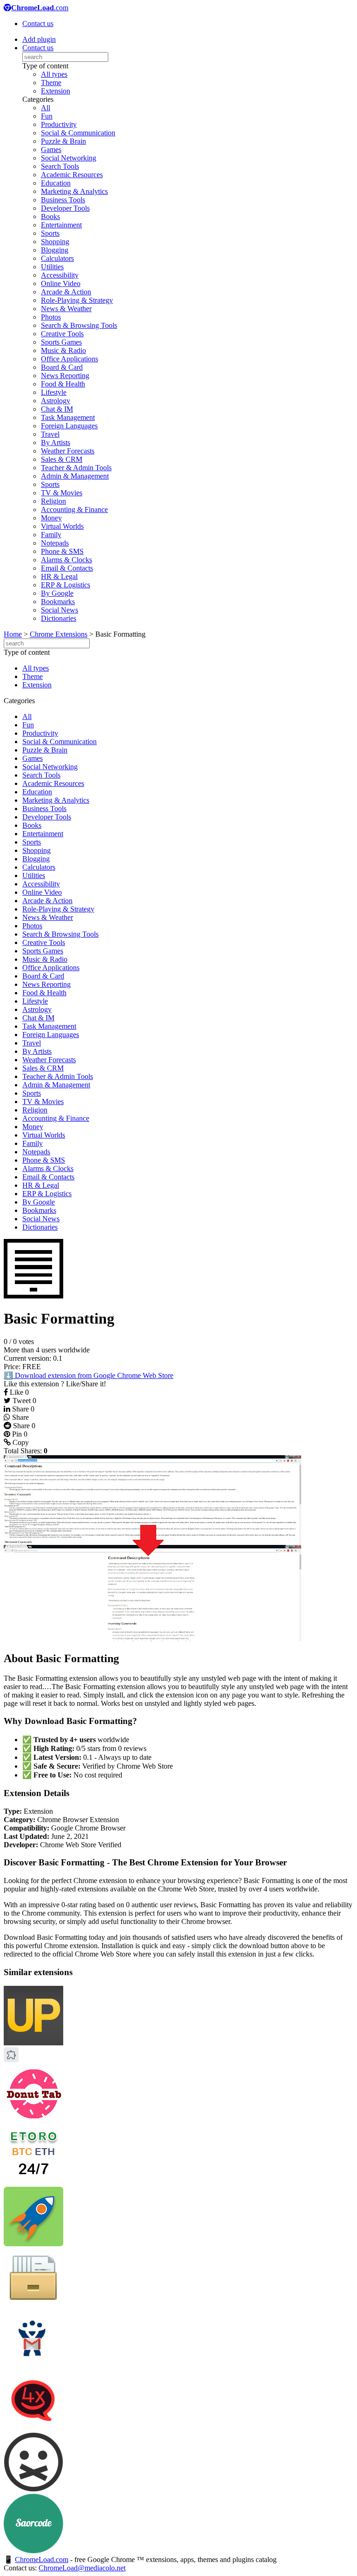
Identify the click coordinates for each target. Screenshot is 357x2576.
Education (56, 183)
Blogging (55, 250)
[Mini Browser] (11, 2060)
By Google (57, 593)
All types (54, 74)
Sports (50, 233)
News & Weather (66, 309)
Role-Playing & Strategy (77, 300)
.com (40, 8)
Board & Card (62, 367)
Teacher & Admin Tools (76, 468)
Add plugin (39, 39)
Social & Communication (78, 133)
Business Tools (63, 200)
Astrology (56, 401)
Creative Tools (62, 334)
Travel (50, 434)
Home (13, 634)
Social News (59, 610)
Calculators (57, 258)
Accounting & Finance (74, 509)
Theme (51, 83)
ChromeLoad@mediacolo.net (82, 2568)
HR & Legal (59, 576)
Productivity (59, 124)
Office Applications (69, 359)
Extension (56, 91)
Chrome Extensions (59, 634)
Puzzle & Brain (63, 141)
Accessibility (60, 275)
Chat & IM (57, 409)
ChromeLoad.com (42, 2559)
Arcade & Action (66, 292)
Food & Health (63, 384)
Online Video (61, 283)
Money (51, 518)
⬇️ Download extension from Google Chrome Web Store (89, 1375)
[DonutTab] (33, 2121)
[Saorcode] (33, 2551)
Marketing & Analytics (74, 191)
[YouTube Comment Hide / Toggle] (33, 2489)
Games (51, 150)
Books (50, 216)
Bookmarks (58, 602)
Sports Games (61, 342)
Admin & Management (75, 476)
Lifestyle (54, 392)
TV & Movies (62, 493)
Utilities (52, 267)
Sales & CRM (62, 459)
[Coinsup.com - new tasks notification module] (33, 2043)
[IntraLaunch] (33, 2244)
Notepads (55, 543)
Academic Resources (72, 175)
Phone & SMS (62, 551)
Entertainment (61, 225)
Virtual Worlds (62, 526)
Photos (51, 317)
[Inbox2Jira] (33, 2366)
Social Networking (69, 158)
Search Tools (60, 166)
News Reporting (65, 376)
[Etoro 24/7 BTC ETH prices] (33, 2182)
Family (51, 535)
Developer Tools (65, 208)
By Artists (56, 443)
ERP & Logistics (66, 585)
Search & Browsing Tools (79, 325)
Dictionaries (59, 618)
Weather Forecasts (68, 451)
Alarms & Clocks (66, 560)
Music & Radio (63, 350)
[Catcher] (33, 2305)
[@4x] (33, 2428)
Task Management (68, 417)
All (46, 108)
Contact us (38, 23)
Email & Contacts (67, 568)
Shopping (55, 242)
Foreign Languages (69, 426)
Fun (47, 116)
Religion (53, 501)
